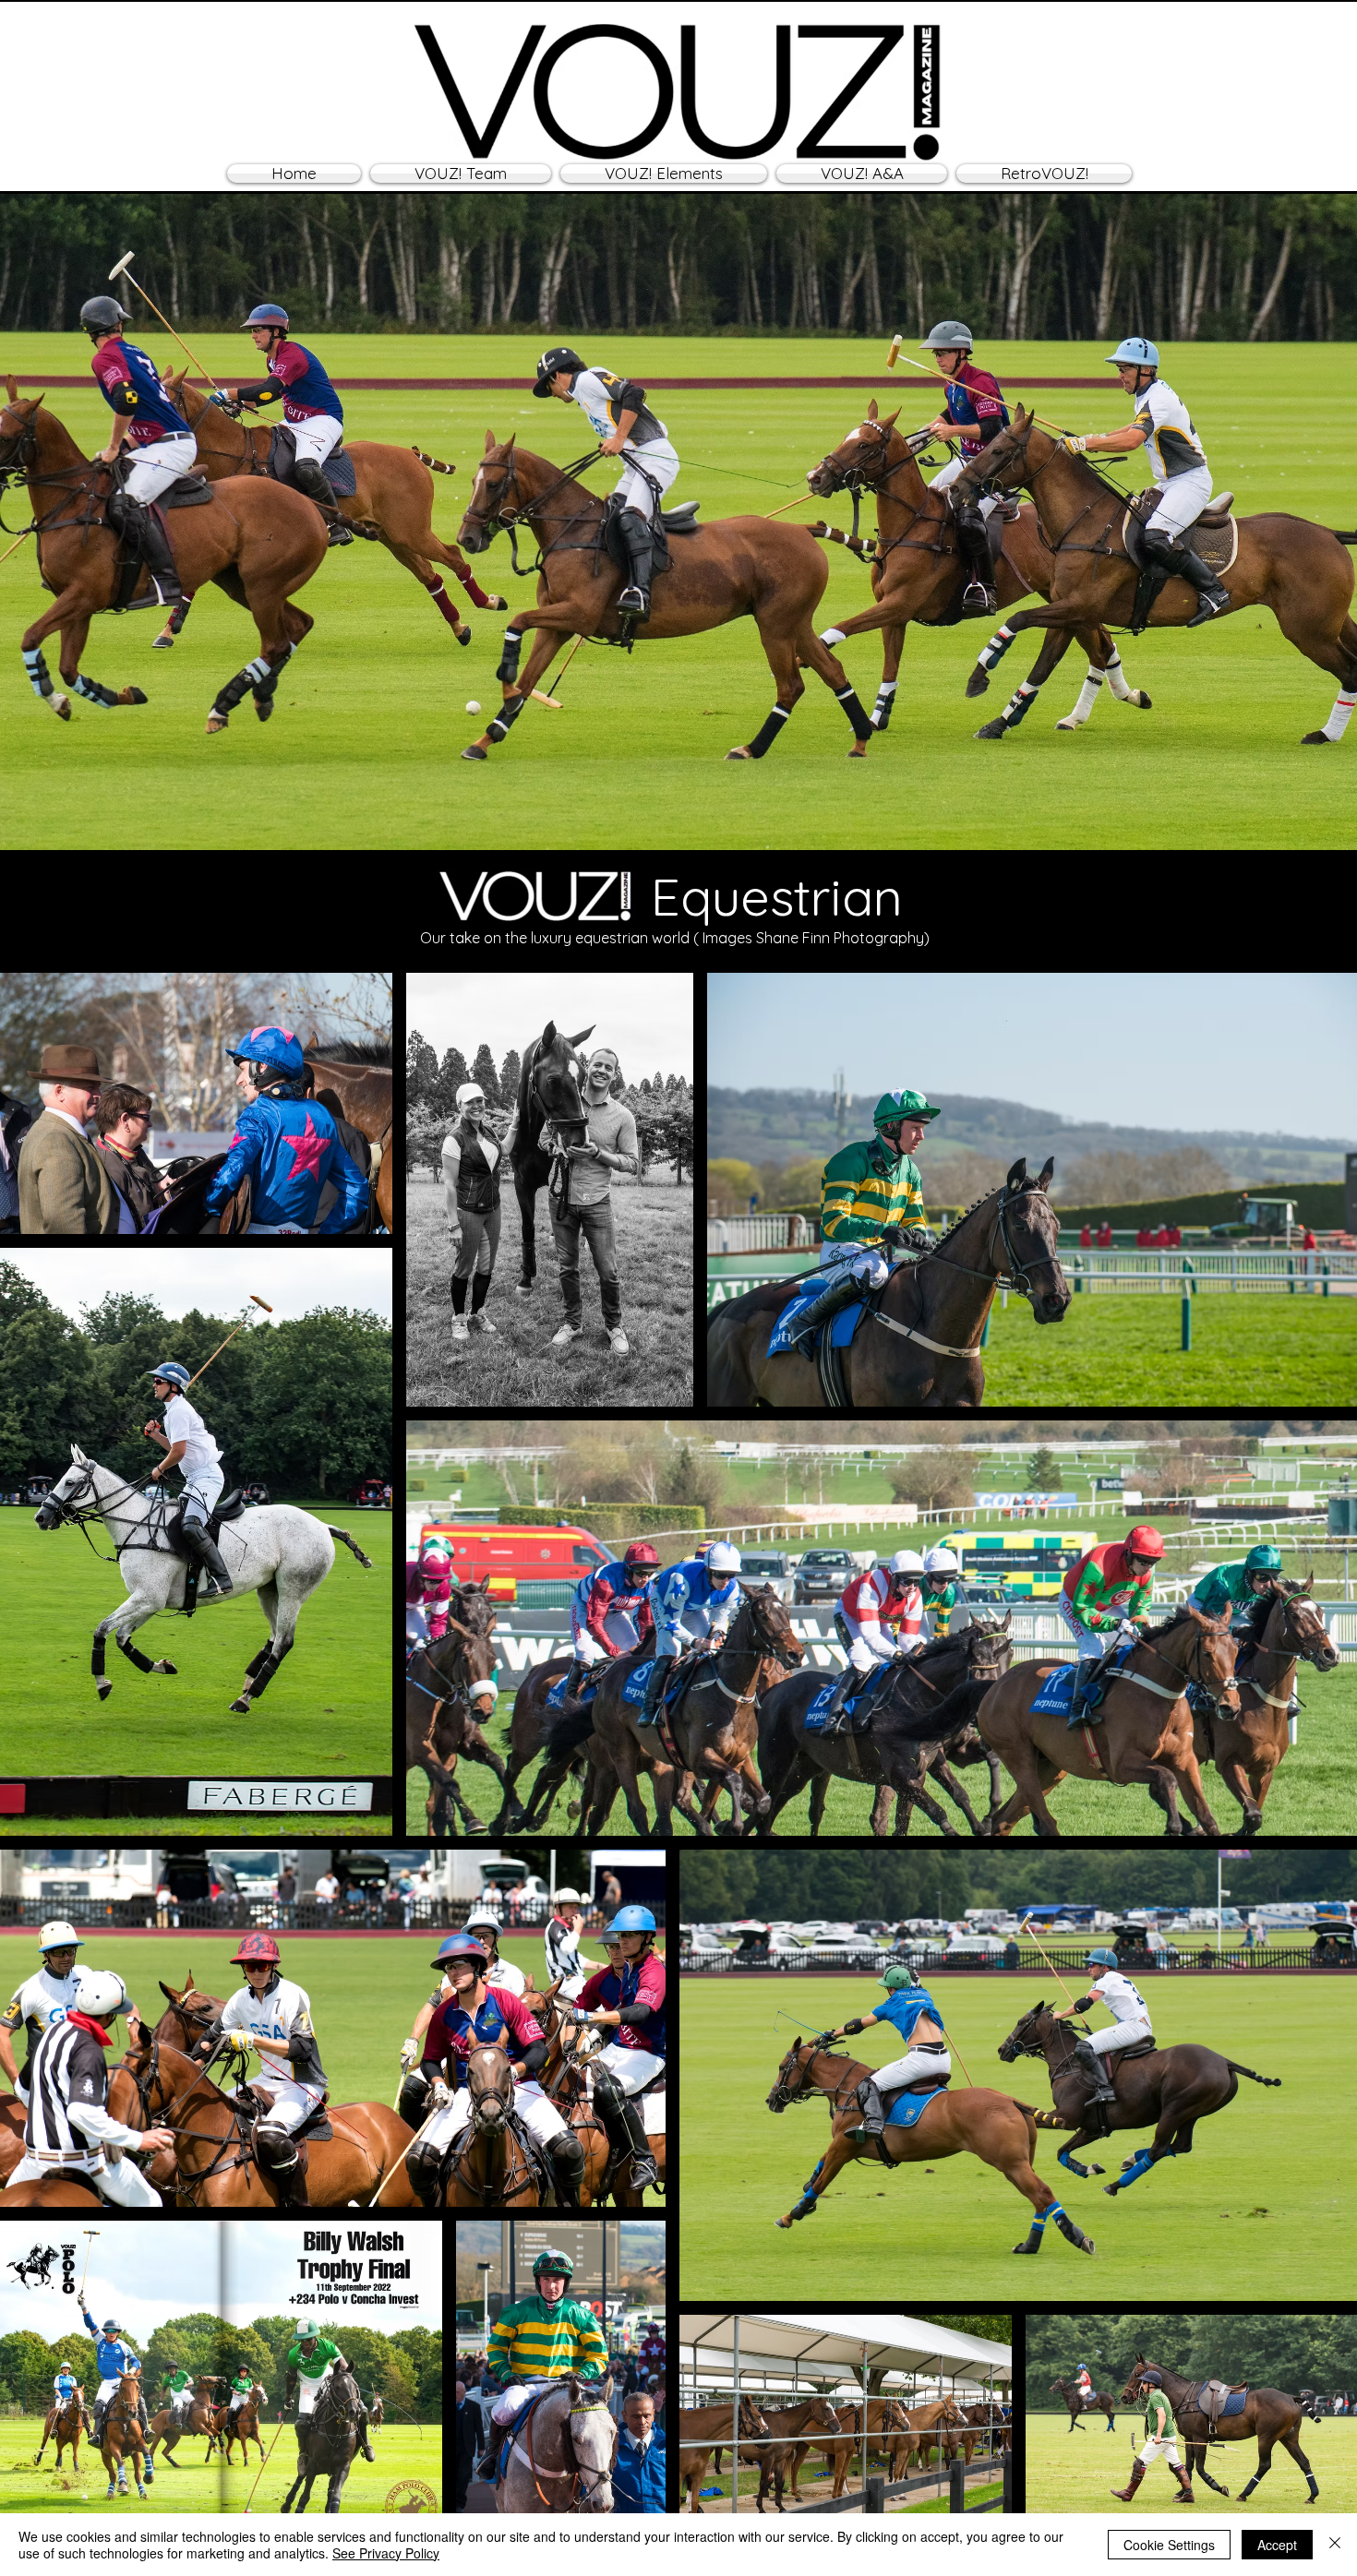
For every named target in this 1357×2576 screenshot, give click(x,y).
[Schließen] (1335, 2545)
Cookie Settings (1169, 2545)
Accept (1277, 2545)
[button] (664, 174)
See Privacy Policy (386, 2553)
